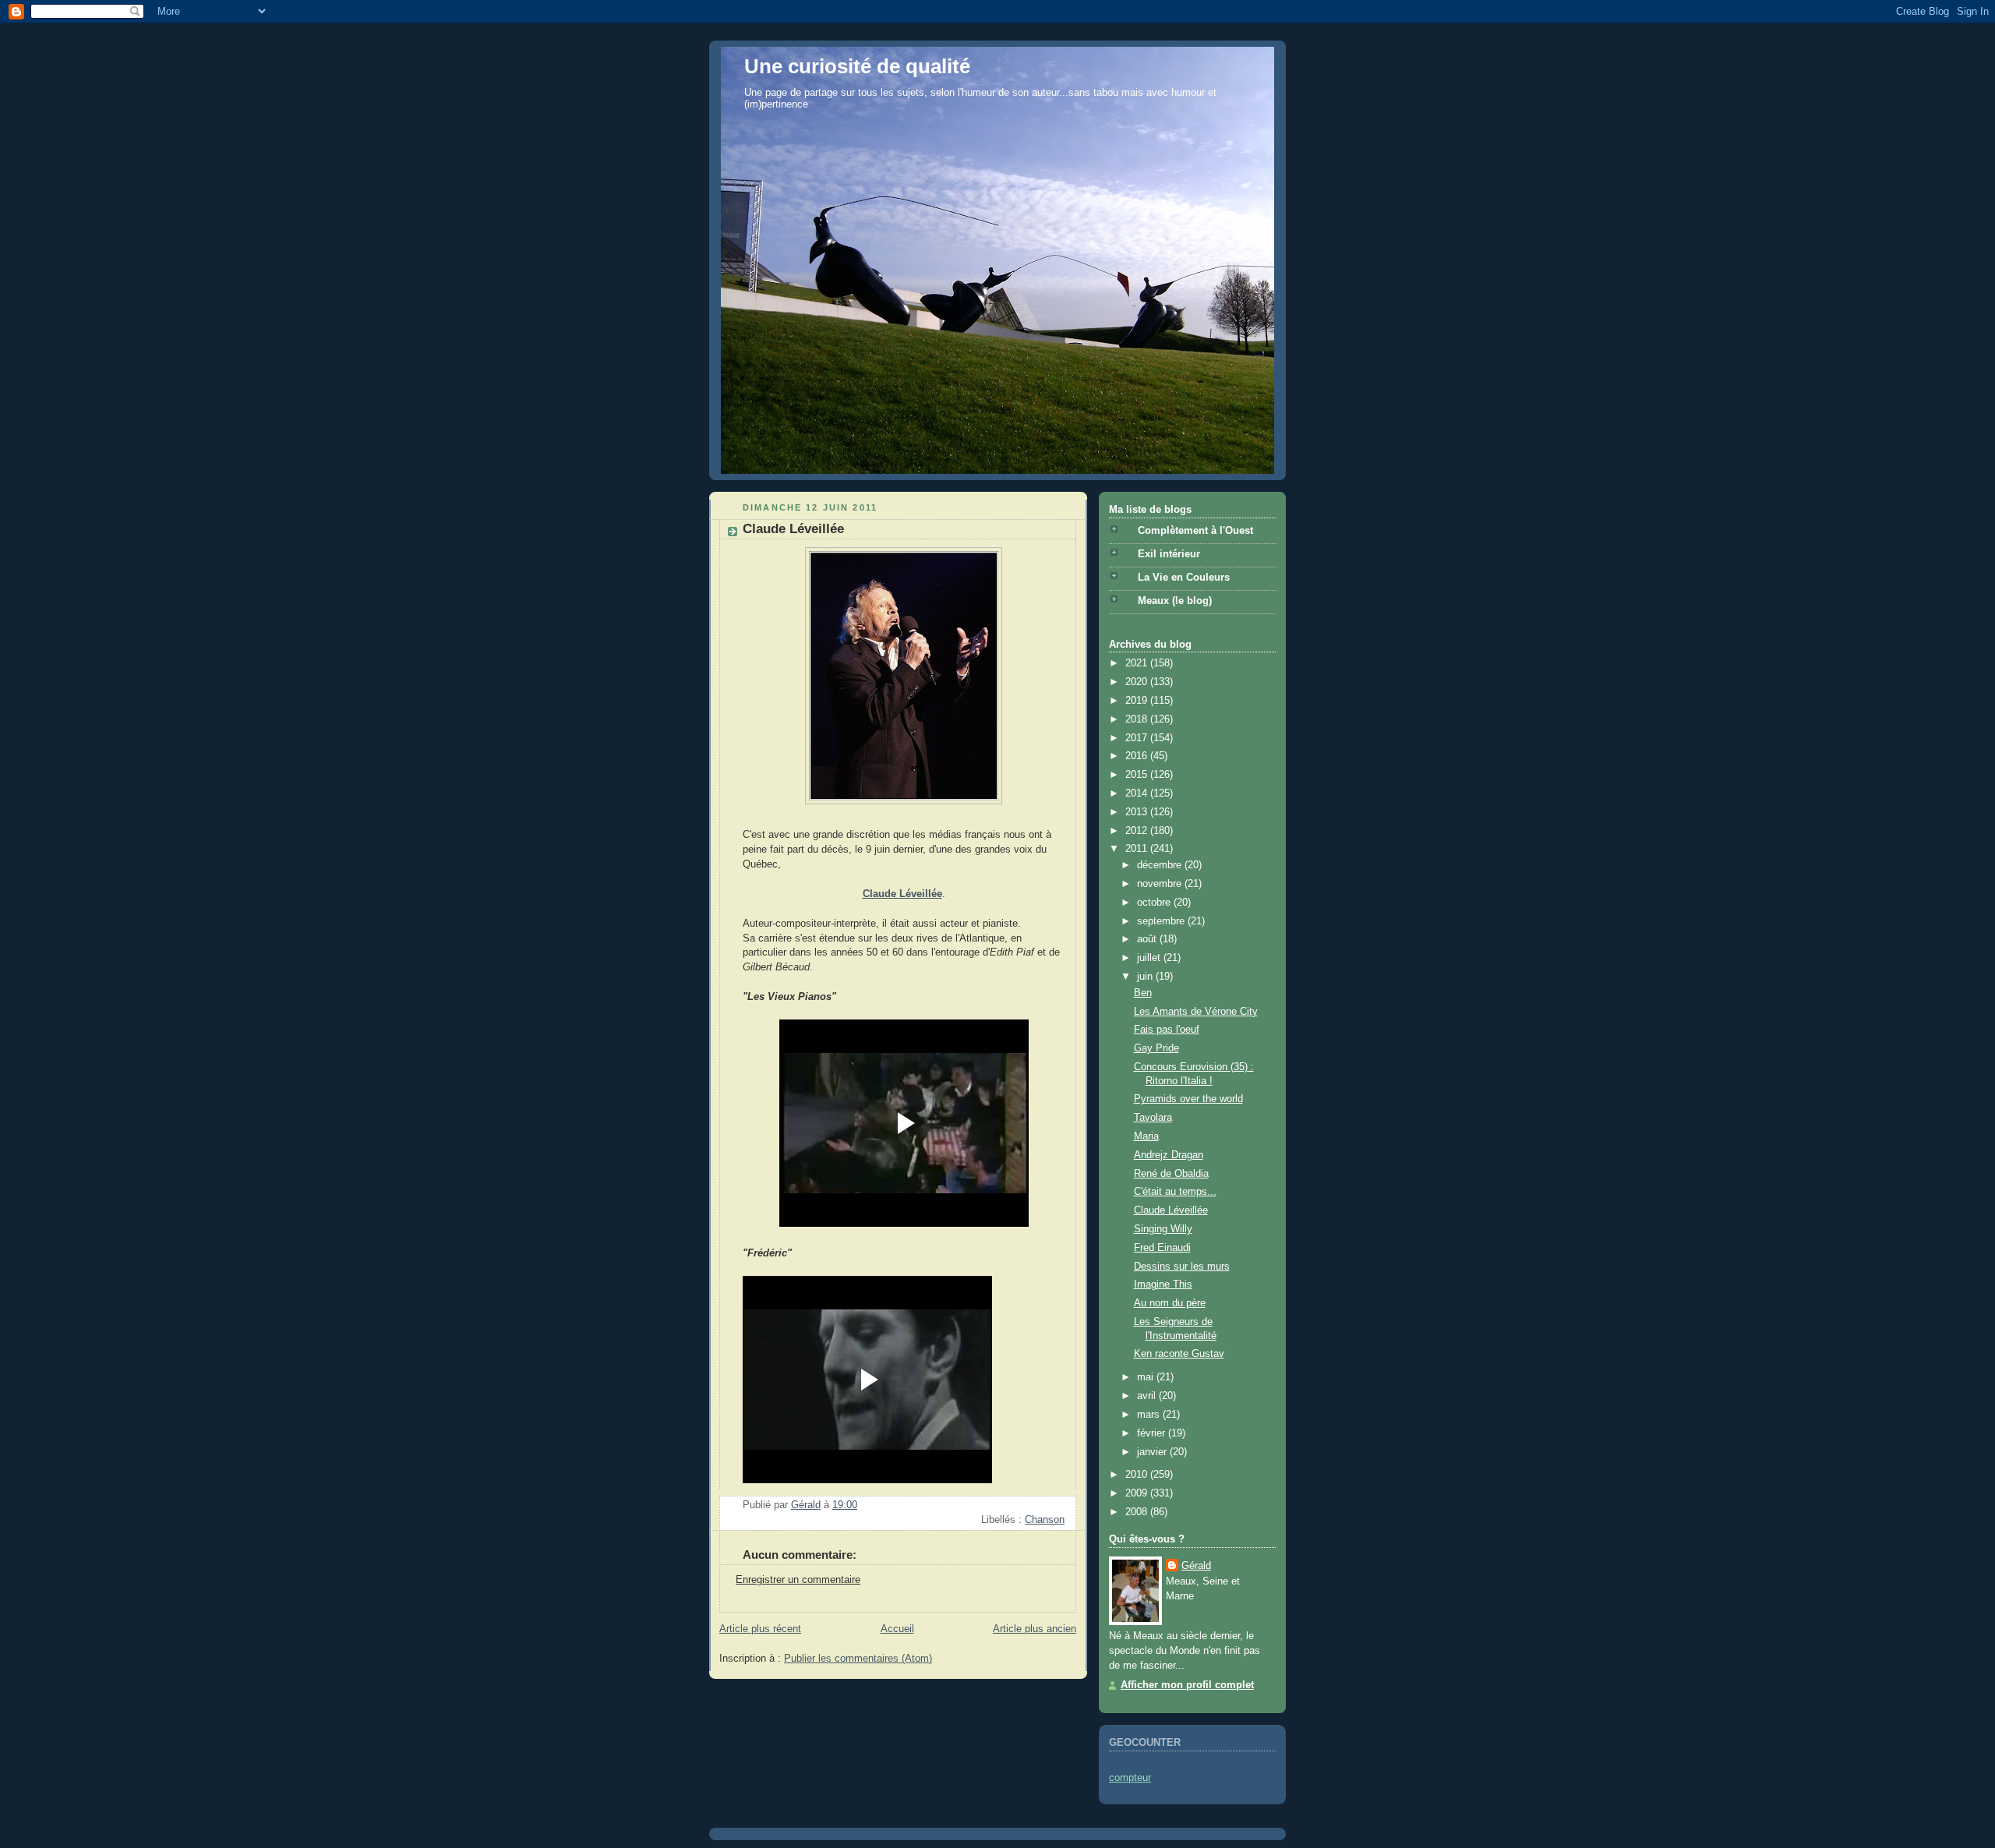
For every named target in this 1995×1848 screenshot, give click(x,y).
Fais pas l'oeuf (1167, 1030)
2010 (1138, 1475)
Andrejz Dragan (1169, 1155)
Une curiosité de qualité (857, 66)
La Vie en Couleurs (1184, 578)
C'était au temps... (1175, 1192)
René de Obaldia (1171, 1174)
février (1153, 1433)
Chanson (1045, 1520)
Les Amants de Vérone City (1196, 1012)
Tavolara (1153, 1118)
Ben (1143, 993)
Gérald (1196, 1566)
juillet (1150, 958)
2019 (1138, 701)
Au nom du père (1170, 1303)
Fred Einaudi (1162, 1248)
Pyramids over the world (1188, 1099)
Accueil (897, 1629)
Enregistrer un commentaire (798, 1580)
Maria (1146, 1136)
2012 (1138, 831)
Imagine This (1163, 1284)
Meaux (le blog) (1175, 601)
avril (1148, 1396)
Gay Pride (1156, 1048)
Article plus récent (760, 1629)
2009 (1138, 1493)
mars (1150, 1415)
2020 (1138, 682)
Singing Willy (1163, 1229)
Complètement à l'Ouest (1195, 531)
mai (1147, 1377)
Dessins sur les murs (1182, 1267)
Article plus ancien (1035, 1629)
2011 (1138, 849)
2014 (1138, 793)
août (1148, 939)
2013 (1138, 812)
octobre (1155, 903)
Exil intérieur (1169, 554)
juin (1146, 977)
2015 (1138, 775)
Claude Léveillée (1171, 1210)
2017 (1138, 738)
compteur (1130, 1778)
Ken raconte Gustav (1179, 1354)
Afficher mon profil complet (1187, 1685)
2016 (1138, 756)
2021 (1138, 663)
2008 (1138, 1512)
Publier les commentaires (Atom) (858, 1659)
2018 (1138, 719)
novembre (1161, 884)
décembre (1161, 865)
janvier (1153, 1452)
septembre (1162, 921)
